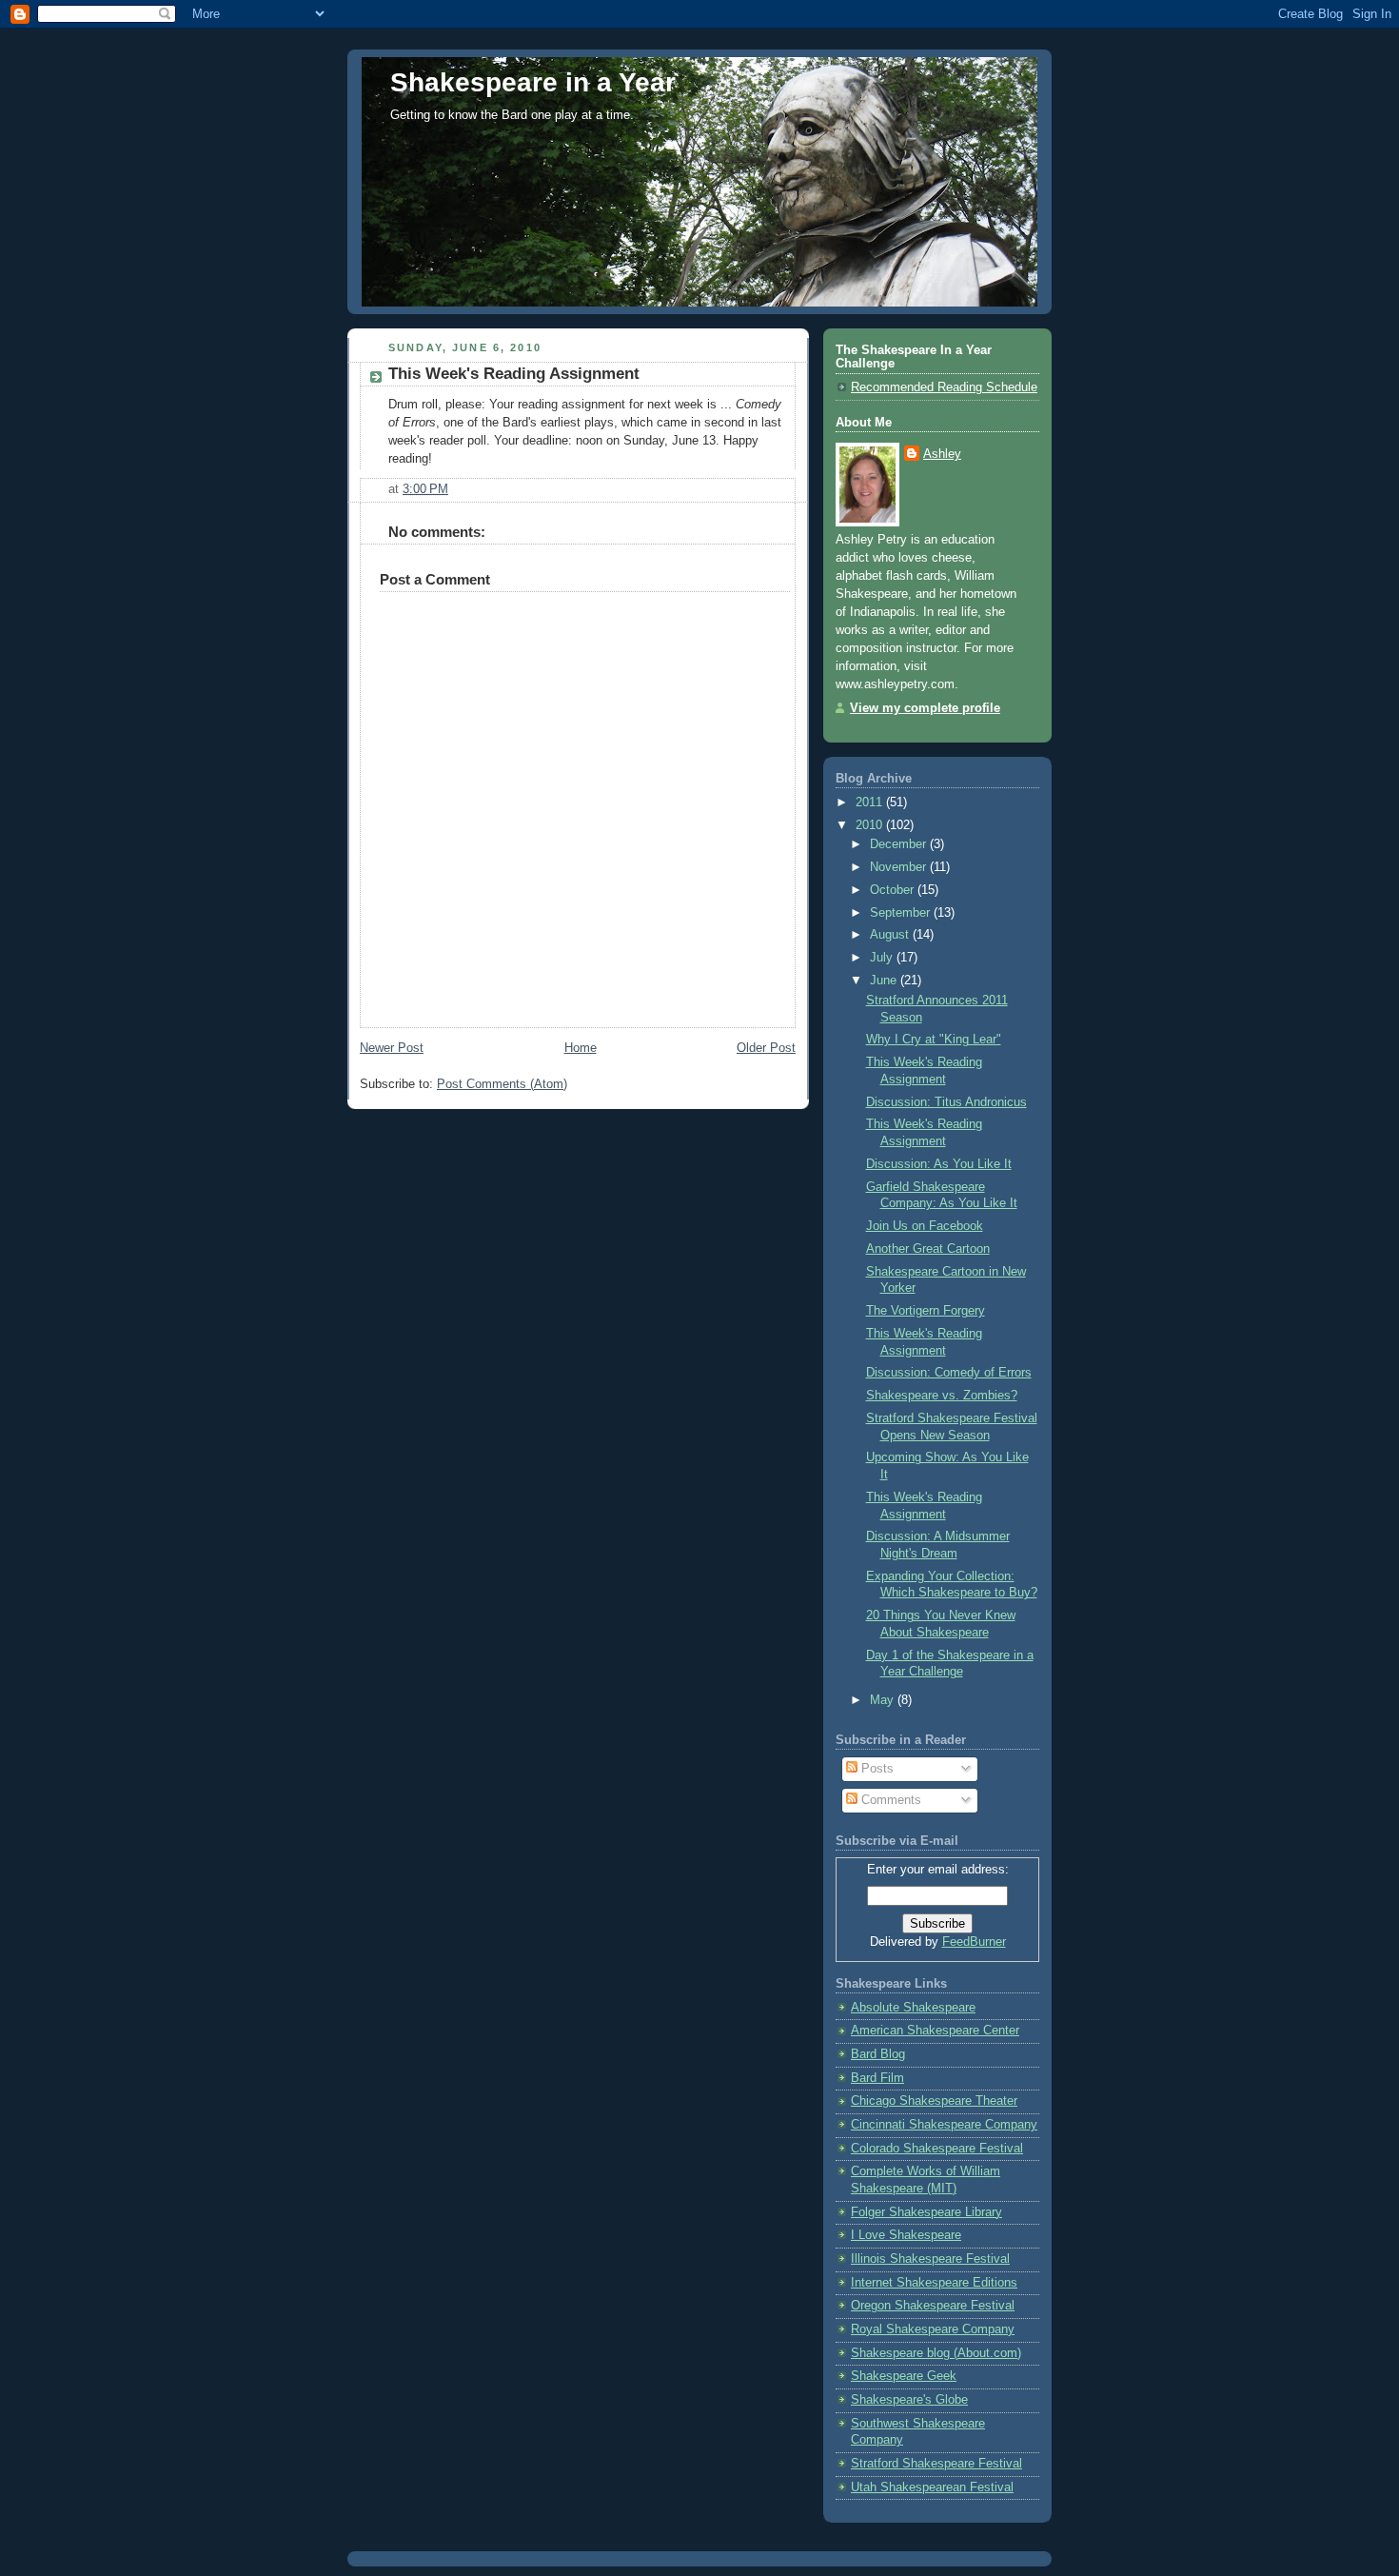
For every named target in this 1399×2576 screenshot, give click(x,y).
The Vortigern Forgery (926, 1311)
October (894, 890)
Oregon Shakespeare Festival (933, 2306)
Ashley (942, 454)
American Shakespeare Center (935, 2031)
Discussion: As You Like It (939, 1164)
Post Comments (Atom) (502, 1084)
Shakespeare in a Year (533, 82)
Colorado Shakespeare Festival (937, 2149)
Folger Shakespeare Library (926, 2212)
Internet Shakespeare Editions (934, 2283)
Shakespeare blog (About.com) (936, 2353)
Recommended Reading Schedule (944, 387)
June (885, 981)
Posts (876, 1769)
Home (581, 1048)
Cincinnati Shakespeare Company (944, 2125)
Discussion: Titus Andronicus (946, 1102)
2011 (871, 803)
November (900, 867)
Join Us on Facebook (925, 1226)
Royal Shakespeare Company (933, 2329)
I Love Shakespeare (906, 2235)
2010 (871, 825)
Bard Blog (878, 2054)
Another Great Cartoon (928, 1249)
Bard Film (877, 2078)
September (902, 913)
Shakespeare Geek (904, 2376)
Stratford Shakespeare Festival (936, 2464)
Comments (889, 1800)
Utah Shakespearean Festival (932, 2487)
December (900, 844)
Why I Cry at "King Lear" (934, 1040)
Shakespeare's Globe (909, 2400)
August (891, 935)
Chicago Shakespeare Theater (934, 2101)
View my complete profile (925, 708)
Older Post (766, 1048)
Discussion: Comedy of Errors (949, 1373)
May (884, 1700)
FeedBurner (974, 1942)
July (883, 958)
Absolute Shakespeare (913, 2008)
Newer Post (392, 1048)
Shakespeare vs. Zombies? (942, 1396)
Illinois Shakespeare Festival (930, 2259)
